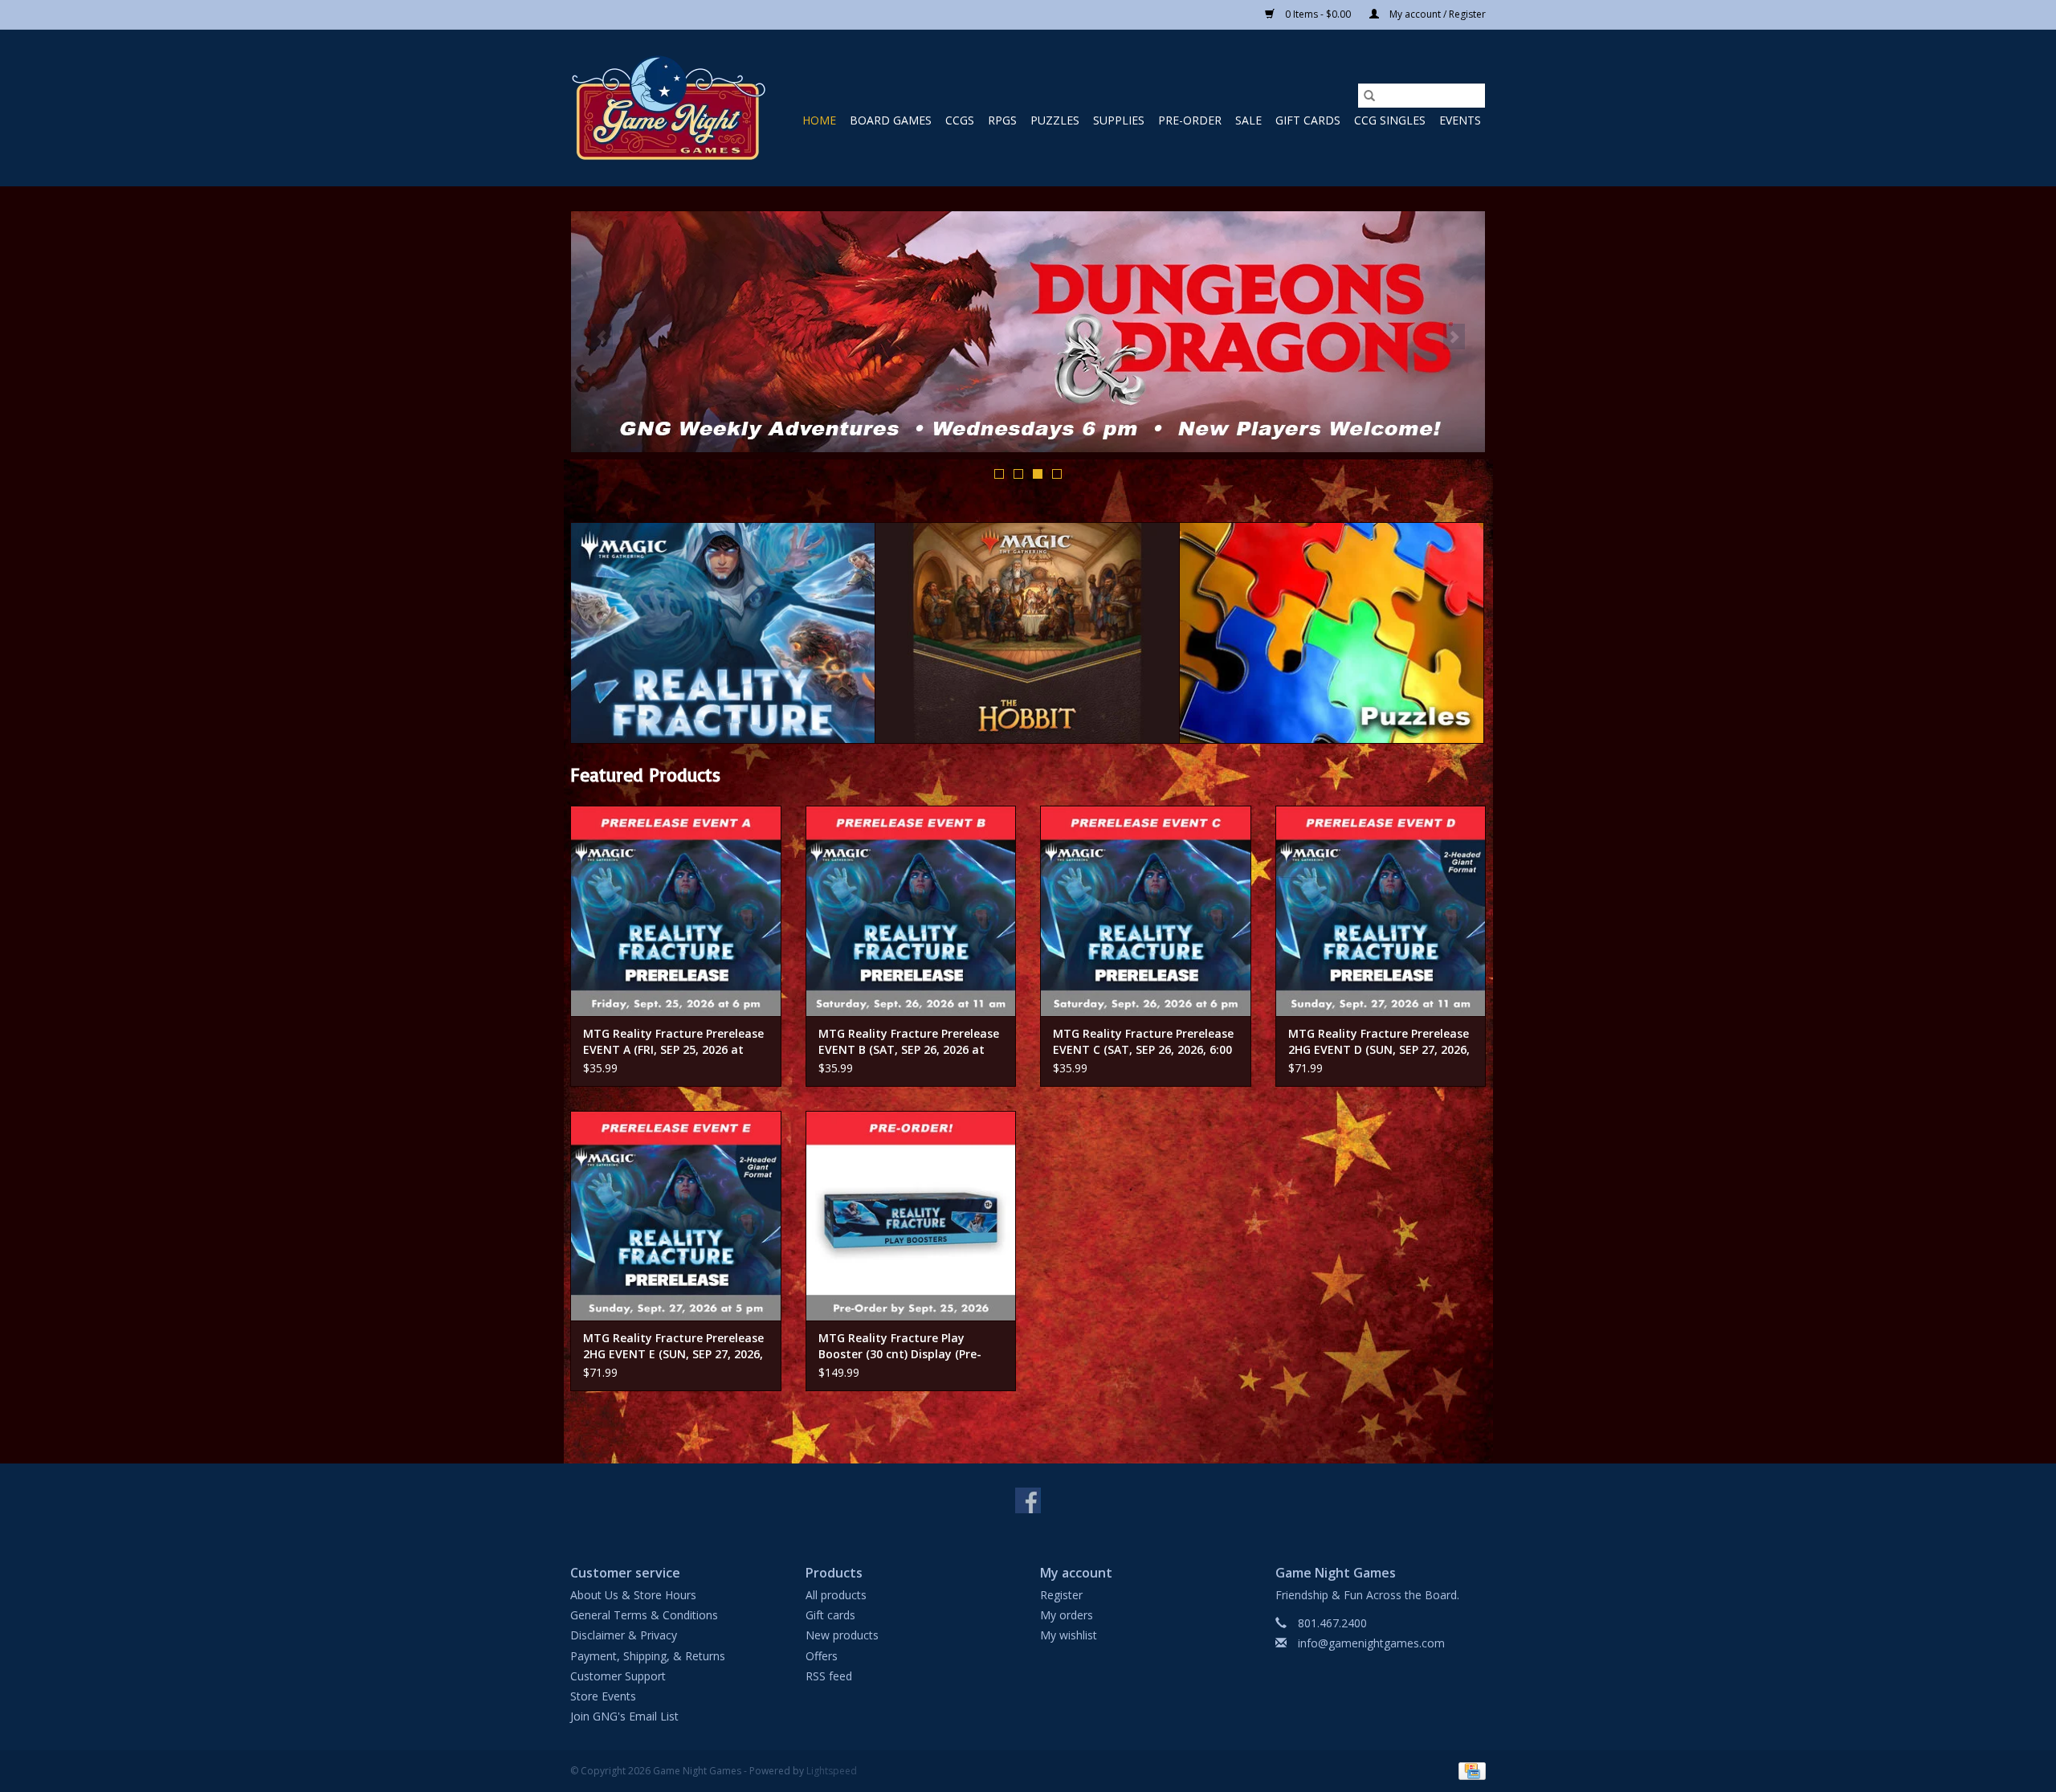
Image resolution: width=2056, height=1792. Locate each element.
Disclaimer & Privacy (624, 1635)
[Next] (1454, 337)
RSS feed (829, 1676)
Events (1460, 120)
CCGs (960, 120)
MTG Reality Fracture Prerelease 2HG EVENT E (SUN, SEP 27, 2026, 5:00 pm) (673, 1346)
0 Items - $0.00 (1318, 14)
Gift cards (1308, 120)
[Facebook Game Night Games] (1028, 1500)
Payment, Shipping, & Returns (648, 1656)
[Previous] (602, 337)
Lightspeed (832, 1771)
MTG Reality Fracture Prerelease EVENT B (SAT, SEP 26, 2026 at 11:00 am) (909, 1042)
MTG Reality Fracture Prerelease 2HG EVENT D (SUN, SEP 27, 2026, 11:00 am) (1379, 1042)
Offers (822, 1656)
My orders (1067, 1615)
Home (819, 120)
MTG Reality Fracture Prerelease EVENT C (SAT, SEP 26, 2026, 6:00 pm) (1143, 1042)
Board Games (891, 120)
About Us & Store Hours (633, 1595)
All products (836, 1595)
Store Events (603, 1696)
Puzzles (1055, 120)
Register (1061, 1595)
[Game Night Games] (669, 108)
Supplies (1119, 120)
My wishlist (1069, 1635)
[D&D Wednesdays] (1028, 332)
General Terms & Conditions (644, 1615)
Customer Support (618, 1676)
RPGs (1002, 120)
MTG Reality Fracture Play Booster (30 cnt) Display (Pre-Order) (900, 1346)
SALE (1248, 120)
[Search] (1369, 96)
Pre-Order (1190, 120)
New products (842, 1635)
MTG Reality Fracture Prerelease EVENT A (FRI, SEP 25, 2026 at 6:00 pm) (673, 1042)
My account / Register (1436, 14)
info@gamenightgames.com (1371, 1643)
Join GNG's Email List (624, 1716)
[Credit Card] (1469, 1771)
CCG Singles (1390, 120)
